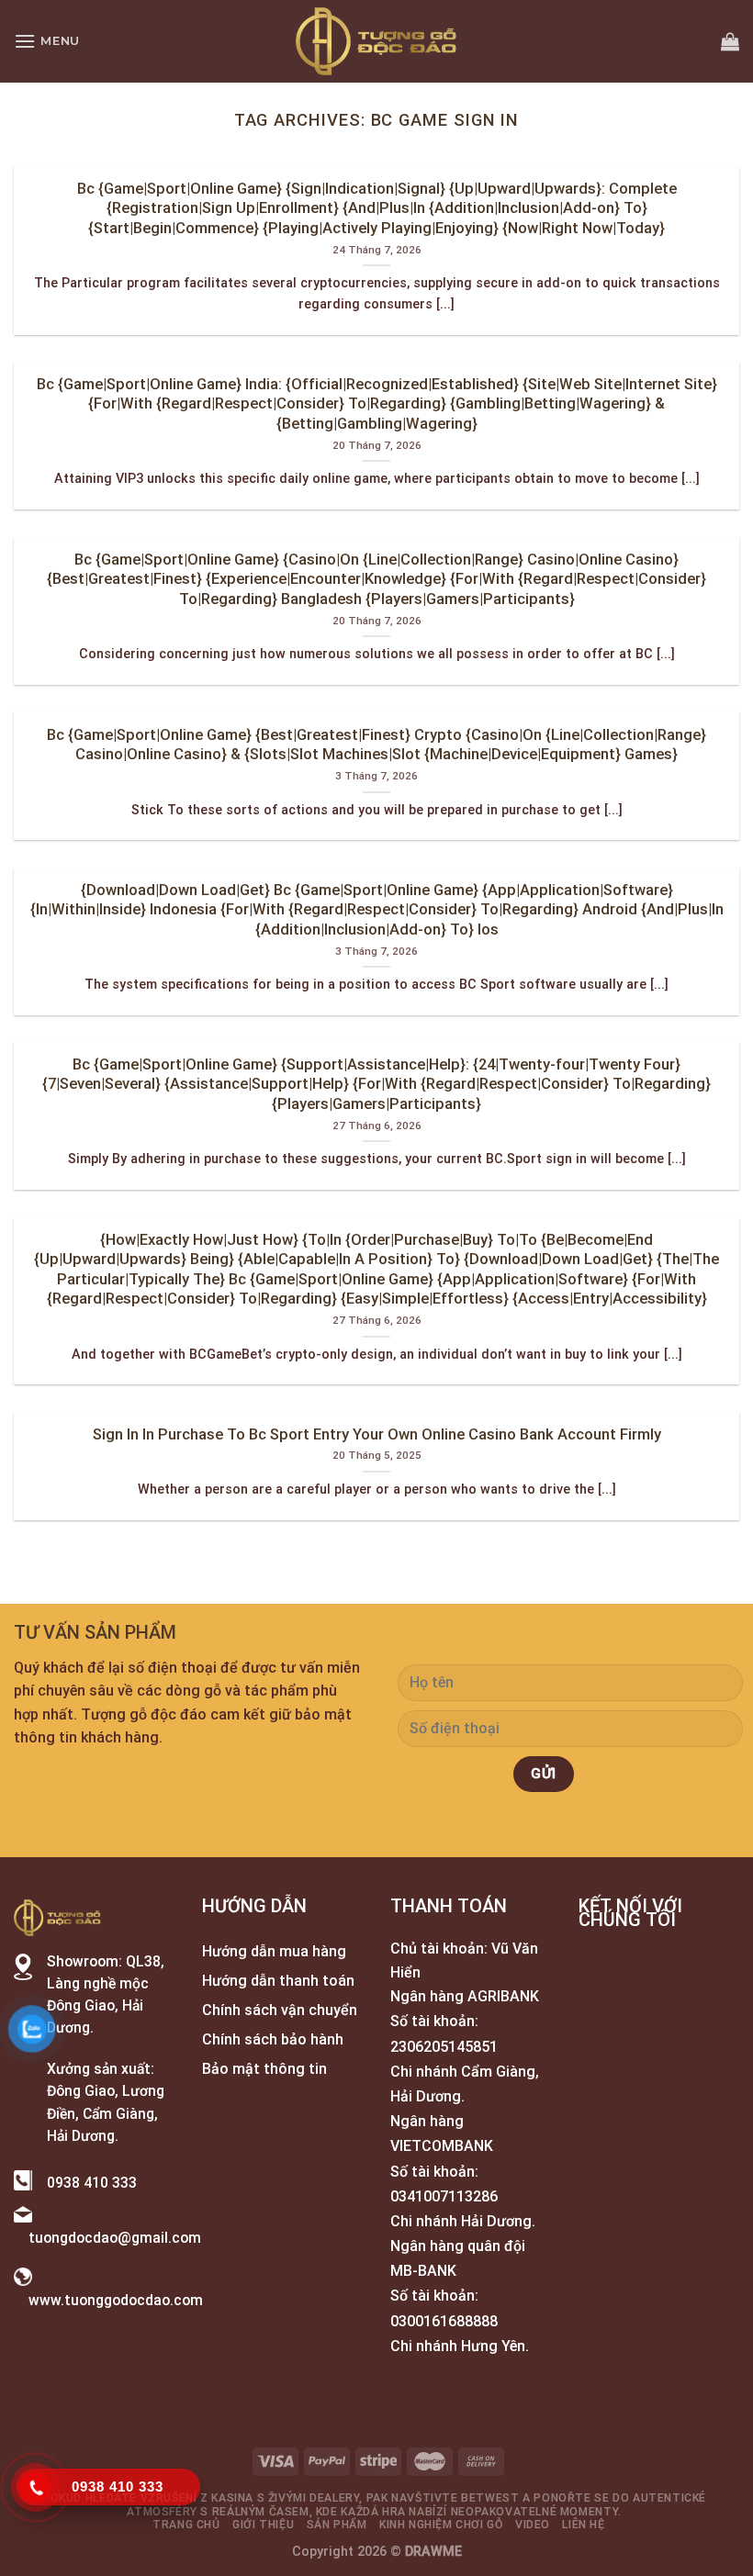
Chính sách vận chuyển (280, 2010)
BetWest (490, 2498)
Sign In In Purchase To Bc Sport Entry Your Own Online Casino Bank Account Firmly (377, 1434)
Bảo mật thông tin (264, 2069)
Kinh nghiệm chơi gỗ (441, 2525)
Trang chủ (186, 2525)
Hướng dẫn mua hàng (274, 1951)
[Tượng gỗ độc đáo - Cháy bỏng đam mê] (376, 41)
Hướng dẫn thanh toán (278, 1981)
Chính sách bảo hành (273, 2039)
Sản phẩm (337, 2525)
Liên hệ (583, 2525)
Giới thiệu (263, 2525)
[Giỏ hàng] (730, 41)
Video (533, 2525)
